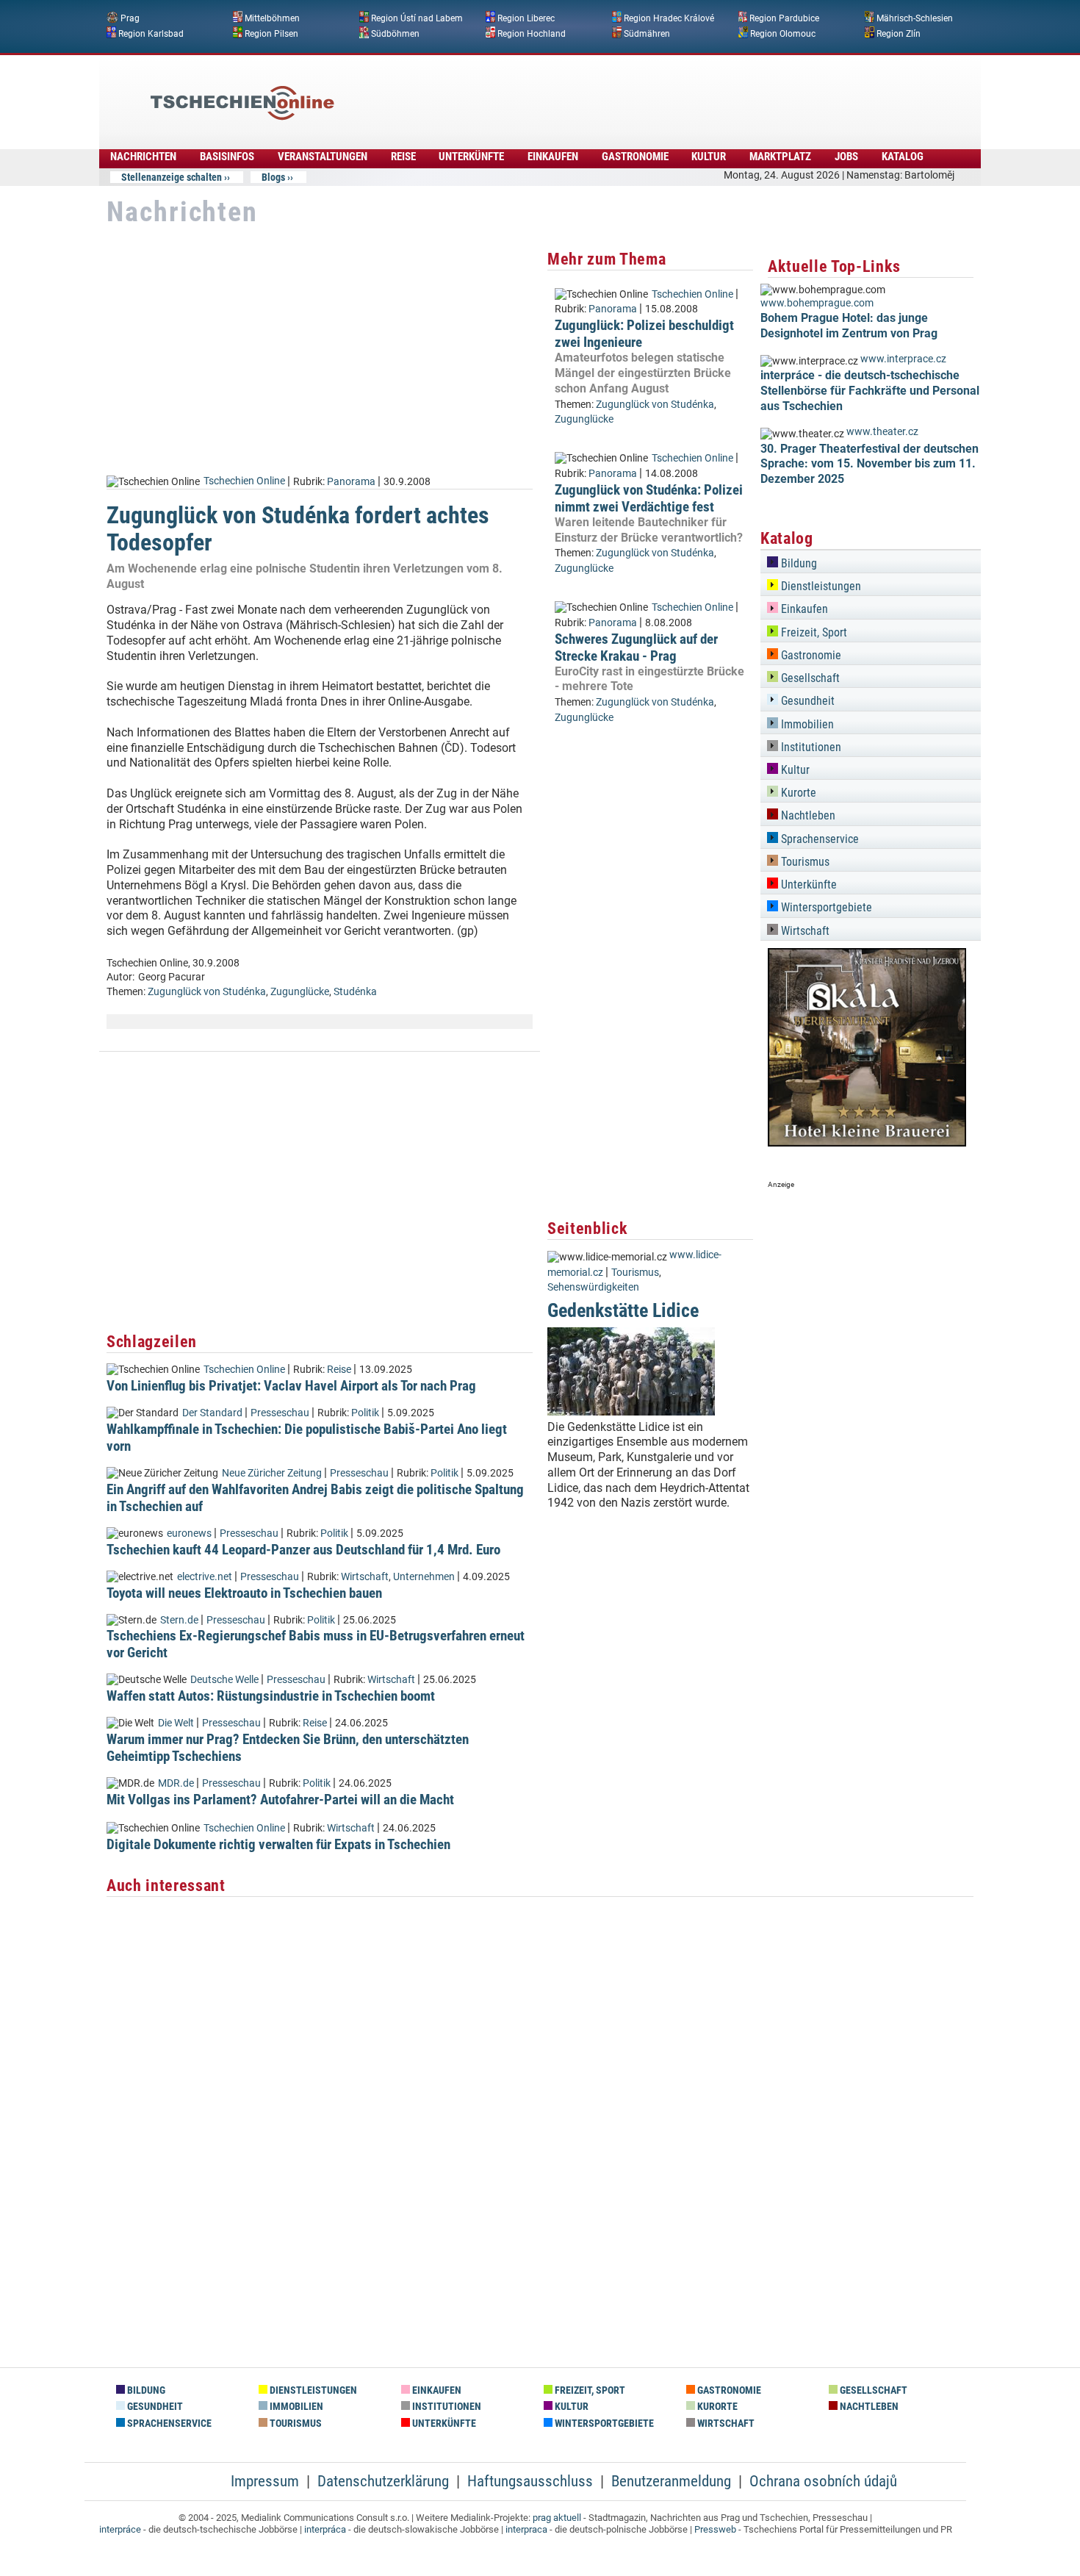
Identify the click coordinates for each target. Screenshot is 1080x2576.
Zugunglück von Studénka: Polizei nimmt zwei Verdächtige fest (649, 498)
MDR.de (176, 1783)
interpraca (526, 2529)
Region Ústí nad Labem (417, 18)
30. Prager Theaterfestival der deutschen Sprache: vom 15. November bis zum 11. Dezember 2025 (870, 464)
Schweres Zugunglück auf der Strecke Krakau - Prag (636, 647)
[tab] (871, 561)
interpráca (325, 2529)
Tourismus (635, 1273)
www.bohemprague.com (817, 303)
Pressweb (715, 2529)
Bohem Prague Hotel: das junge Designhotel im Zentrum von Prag (849, 326)
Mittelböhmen (272, 18)
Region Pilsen (271, 33)
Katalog (903, 157)
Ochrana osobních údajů (823, 2481)
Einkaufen (553, 157)
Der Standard (212, 1413)
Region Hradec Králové (669, 18)
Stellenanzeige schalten (172, 177)
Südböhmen (395, 33)
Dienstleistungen (820, 586)
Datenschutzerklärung (383, 2481)
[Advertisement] (580, 92)
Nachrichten (143, 157)
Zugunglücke (300, 992)
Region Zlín (899, 33)
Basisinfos (227, 157)
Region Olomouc (783, 33)
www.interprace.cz (903, 359)
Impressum (265, 2481)
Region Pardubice (784, 18)
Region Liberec (526, 18)
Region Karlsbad (151, 33)
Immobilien (806, 724)
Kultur (709, 157)
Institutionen (810, 747)
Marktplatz (780, 157)
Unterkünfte (471, 157)
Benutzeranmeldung (671, 2481)
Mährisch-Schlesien (915, 18)
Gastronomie (635, 157)
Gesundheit (806, 701)
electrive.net (205, 1577)
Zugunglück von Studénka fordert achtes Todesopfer (298, 529)
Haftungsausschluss (530, 2481)
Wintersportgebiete (825, 907)
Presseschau (280, 1413)
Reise (403, 157)
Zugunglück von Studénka (207, 992)
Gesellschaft (809, 678)
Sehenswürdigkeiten (593, 1287)
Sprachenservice (818, 839)
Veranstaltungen (323, 157)
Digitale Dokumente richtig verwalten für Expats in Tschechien (278, 1844)
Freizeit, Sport (813, 632)
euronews (189, 1533)
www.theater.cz (882, 432)
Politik (365, 1413)
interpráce (120, 2529)
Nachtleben (807, 815)
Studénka (355, 992)
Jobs (846, 157)
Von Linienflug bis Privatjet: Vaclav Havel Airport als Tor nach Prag (291, 1386)
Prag (130, 18)
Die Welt (176, 1723)
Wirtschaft (365, 1577)
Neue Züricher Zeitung (272, 1473)
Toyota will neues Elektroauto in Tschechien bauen (244, 1593)
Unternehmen (424, 1577)
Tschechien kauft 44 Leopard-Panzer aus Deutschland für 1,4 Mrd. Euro (303, 1550)
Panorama (351, 481)
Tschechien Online (244, 481)
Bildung (798, 563)
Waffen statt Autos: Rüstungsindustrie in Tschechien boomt (271, 1696)
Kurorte (797, 793)
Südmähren (647, 33)
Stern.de (179, 1620)
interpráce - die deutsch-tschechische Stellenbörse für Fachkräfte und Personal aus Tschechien (870, 391)
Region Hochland (532, 33)
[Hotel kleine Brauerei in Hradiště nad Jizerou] (867, 1142)
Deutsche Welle (224, 1680)
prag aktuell (557, 2518)
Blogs (273, 177)
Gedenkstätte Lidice (623, 1310)
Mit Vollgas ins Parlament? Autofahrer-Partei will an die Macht (280, 1800)
